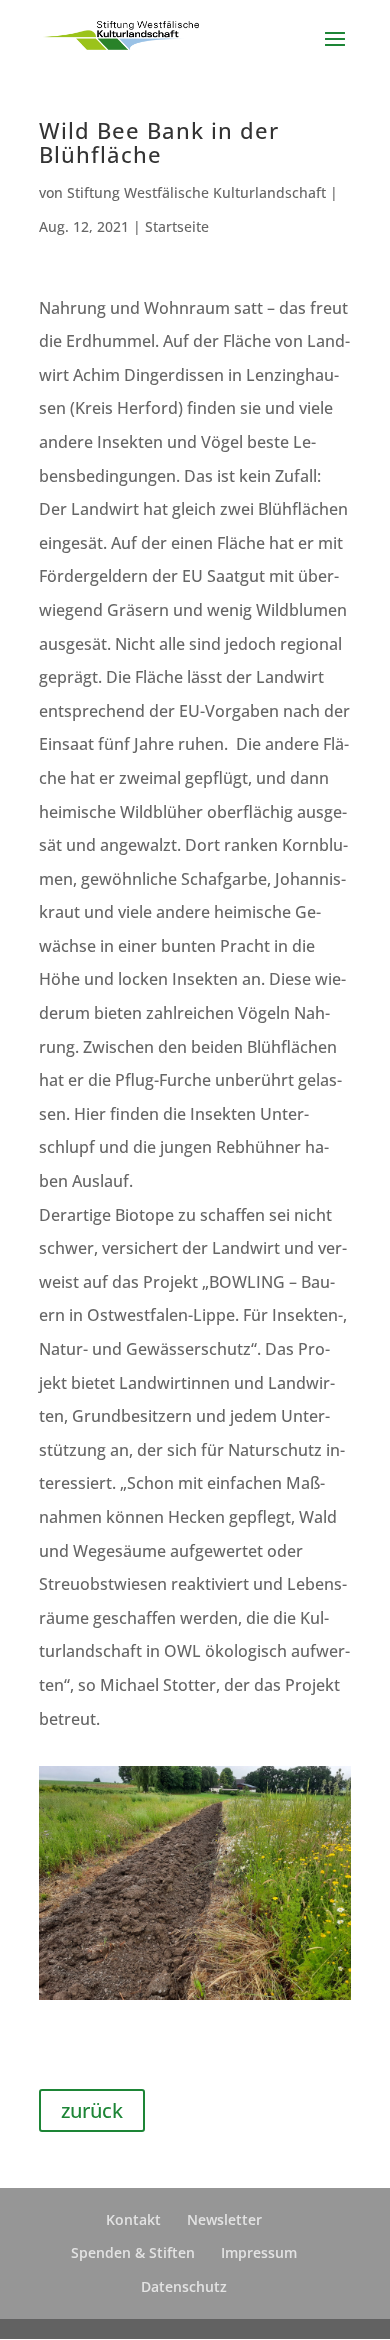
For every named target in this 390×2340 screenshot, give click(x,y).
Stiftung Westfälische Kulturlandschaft (196, 192)
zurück (92, 2110)
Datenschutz (184, 2286)
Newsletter (224, 2219)
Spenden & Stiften (133, 2252)
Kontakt (133, 2219)
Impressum (259, 2252)
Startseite (177, 226)
